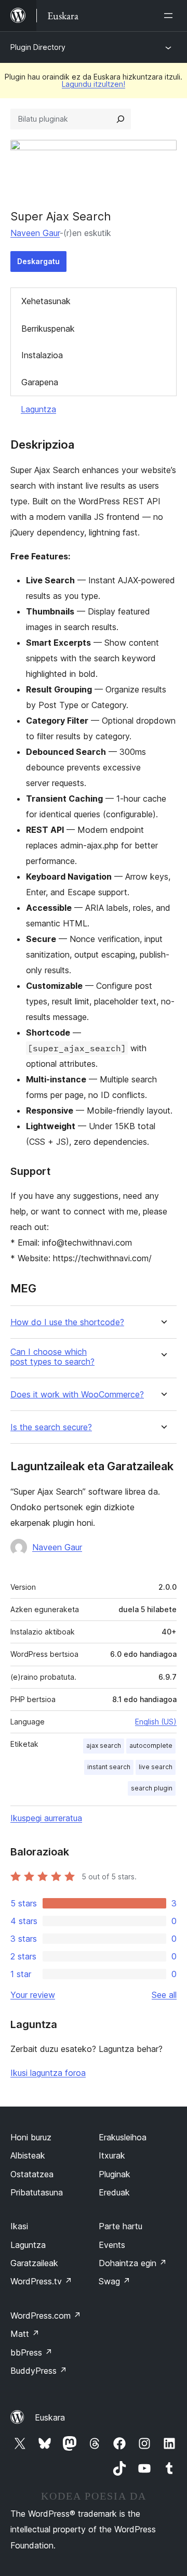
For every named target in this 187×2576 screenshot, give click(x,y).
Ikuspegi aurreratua (46, 1818)
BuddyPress (39, 2371)
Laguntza (38, 409)
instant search (109, 1767)
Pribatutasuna (37, 2192)
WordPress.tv (41, 2281)
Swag (115, 2281)
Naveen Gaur (35, 233)
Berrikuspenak (48, 329)
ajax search (104, 1745)
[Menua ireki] (170, 16)
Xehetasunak (46, 301)
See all (164, 1995)
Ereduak (114, 2192)
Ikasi (19, 2226)
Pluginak (115, 2174)
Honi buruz (31, 2137)
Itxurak (112, 2155)
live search (156, 1767)
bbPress (31, 2352)
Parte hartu (121, 2226)
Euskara (50, 2417)
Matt (25, 2334)
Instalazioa (42, 355)
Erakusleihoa (123, 2137)
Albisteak (28, 2155)
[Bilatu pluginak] (121, 119)
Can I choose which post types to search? (52, 1357)
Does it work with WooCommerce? (77, 1395)
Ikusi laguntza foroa (48, 2073)
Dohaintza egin (133, 2263)
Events (112, 2245)
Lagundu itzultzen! (94, 84)
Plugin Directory (38, 47)
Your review (33, 1995)
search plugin (152, 1788)
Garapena (40, 382)
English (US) (156, 1722)
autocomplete (151, 1745)
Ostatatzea (32, 2174)
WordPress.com (46, 2316)
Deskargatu (38, 261)
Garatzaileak (34, 2263)
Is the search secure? (51, 1427)
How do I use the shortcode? (67, 1322)
